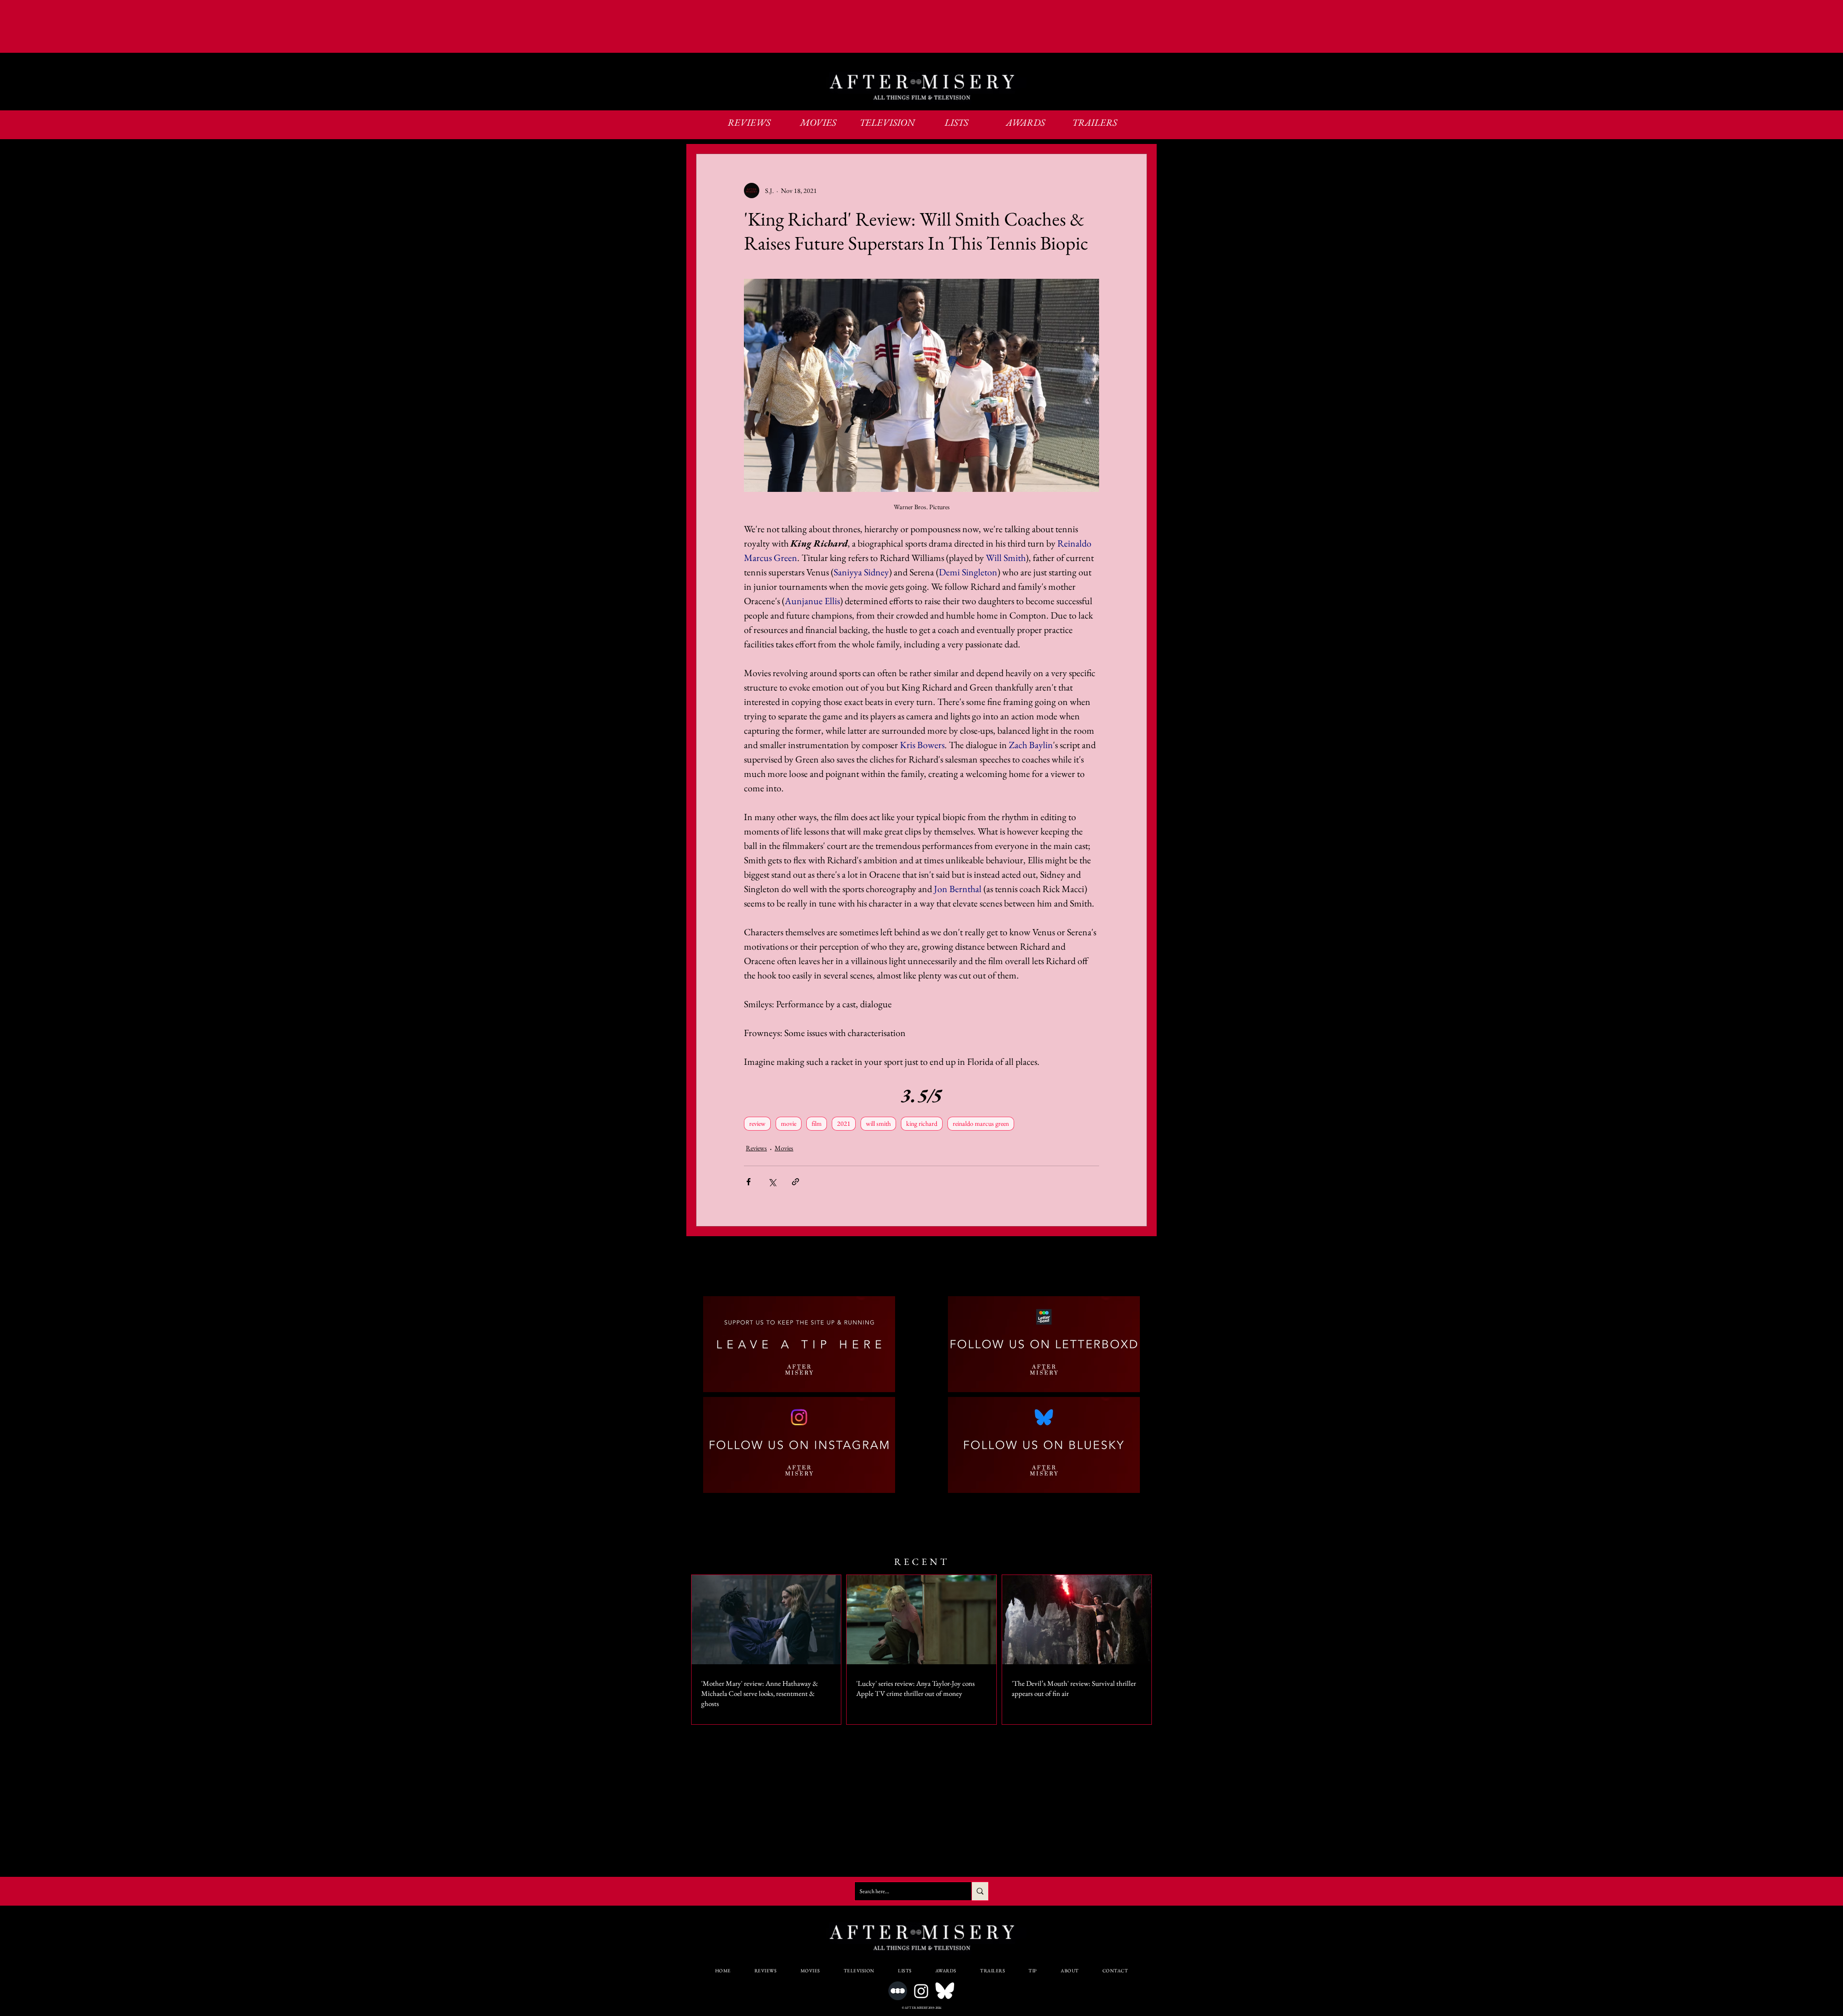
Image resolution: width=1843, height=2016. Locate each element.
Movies (784, 1148)
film (817, 1123)
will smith (878, 1123)
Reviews (756, 1148)
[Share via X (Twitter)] (772, 1182)
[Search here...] (980, 1891)
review (757, 1123)
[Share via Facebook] (748, 1182)
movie (789, 1123)
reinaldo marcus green (981, 1123)
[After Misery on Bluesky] (945, 1991)
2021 (844, 1123)
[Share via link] (796, 1182)
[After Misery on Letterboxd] (898, 1991)
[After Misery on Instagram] (921, 1991)
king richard (922, 1123)
